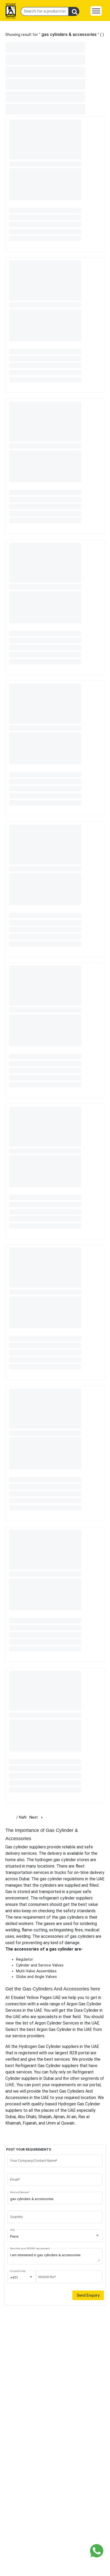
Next (37, 1817)
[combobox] (55, 2237)
